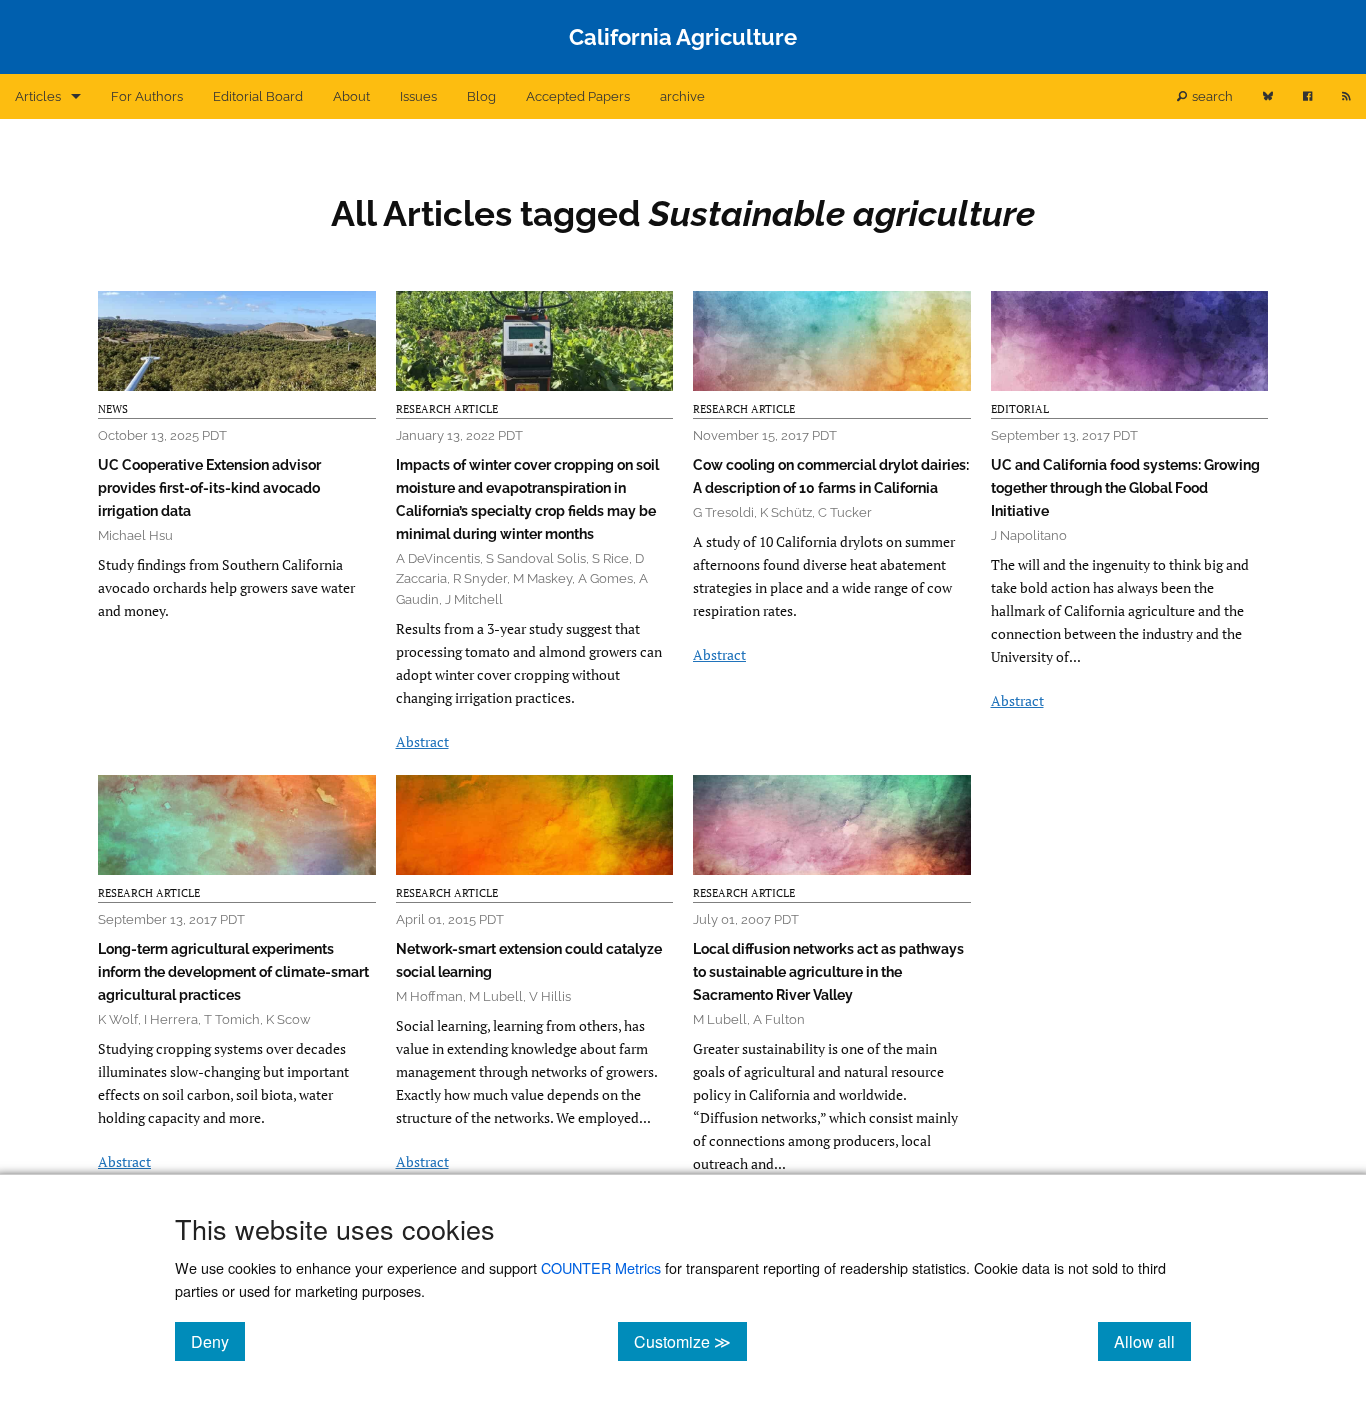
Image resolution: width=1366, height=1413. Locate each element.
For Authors (147, 96)
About (351, 96)
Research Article (447, 409)
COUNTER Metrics (601, 1267)
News (113, 409)
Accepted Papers (578, 96)
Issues (418, 96)
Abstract (422, 741)
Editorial (1020, 409)
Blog (481, 96)
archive (682, 96)
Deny (218, 1341)
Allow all (1152, 1341)
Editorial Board (258, 96)
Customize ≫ (690, 1341)
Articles (38, 96)
